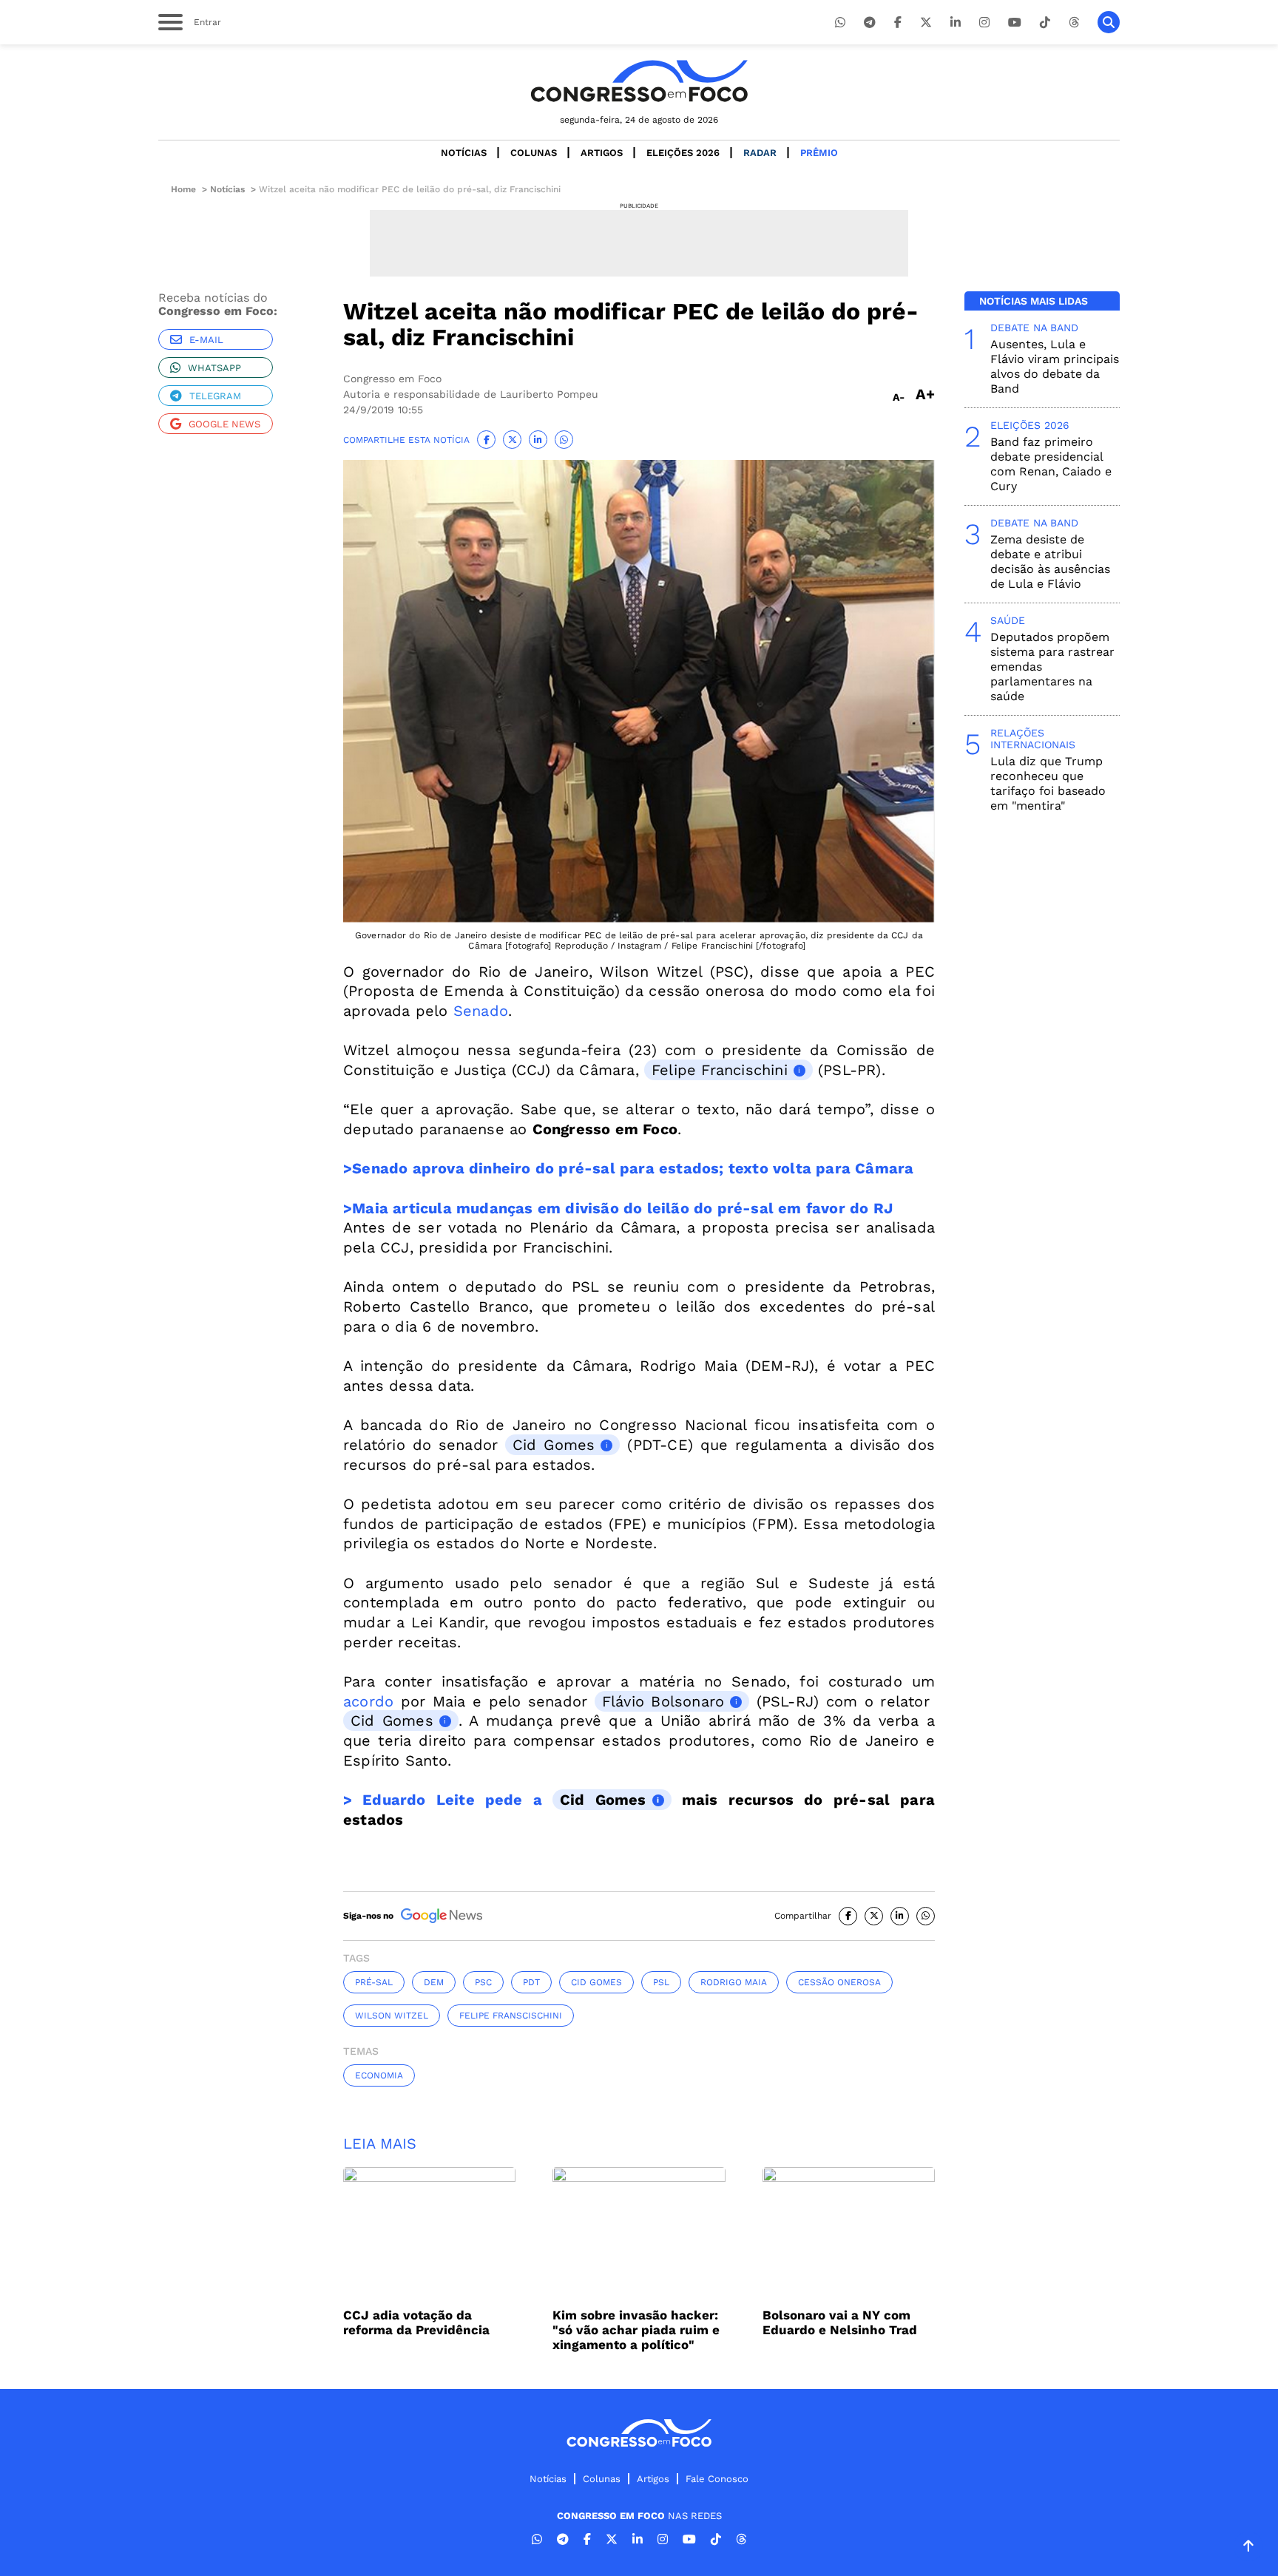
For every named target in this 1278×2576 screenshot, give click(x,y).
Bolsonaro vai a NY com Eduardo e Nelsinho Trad (840, 2322)
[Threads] (1074, 23)
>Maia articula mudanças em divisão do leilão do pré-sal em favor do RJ (618, 1208)
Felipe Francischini (720, 1070)
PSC (483, 1982)
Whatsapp (214, 368)
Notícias (464, 153)
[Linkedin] (956, 23)
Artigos (602, 153)
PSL (661, 1982)
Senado (481, 1011)
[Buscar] (1109, 22)
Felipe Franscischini (511, 2016)
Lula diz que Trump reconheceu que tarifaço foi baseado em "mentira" (1048, 783)
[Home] (639, 81)
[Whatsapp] (840, 23)
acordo (372, 1701)
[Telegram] (870, 23)
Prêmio (819, 153)
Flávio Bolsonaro (663, 1701)
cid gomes (596, 1982)
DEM (434, 1982)
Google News (224, 424)
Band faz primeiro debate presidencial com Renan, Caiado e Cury (1051, 464)
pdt (531, 1982)
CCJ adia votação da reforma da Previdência (416, 2322)
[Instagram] (984, 23)
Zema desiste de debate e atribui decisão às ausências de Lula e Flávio (1050, 562)
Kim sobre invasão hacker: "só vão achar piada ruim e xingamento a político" (636, 2330)
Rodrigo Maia (734, 1982)
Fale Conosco (717, 2479)
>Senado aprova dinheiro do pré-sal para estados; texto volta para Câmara (628, 1168)
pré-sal (374, 1982)
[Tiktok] (1045, 23)
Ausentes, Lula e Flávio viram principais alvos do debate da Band (1055, 366)
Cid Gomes (554, 1445)
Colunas (534, 153)
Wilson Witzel (392, 2016)
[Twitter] (926, 23)
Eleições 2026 (683, 153)
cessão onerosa (839, 1982)
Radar (760, 153)
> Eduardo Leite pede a (448, 1800)
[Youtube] (1015, 23)
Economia (379, 2075)
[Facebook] (898, 23)
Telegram (215, 396)
